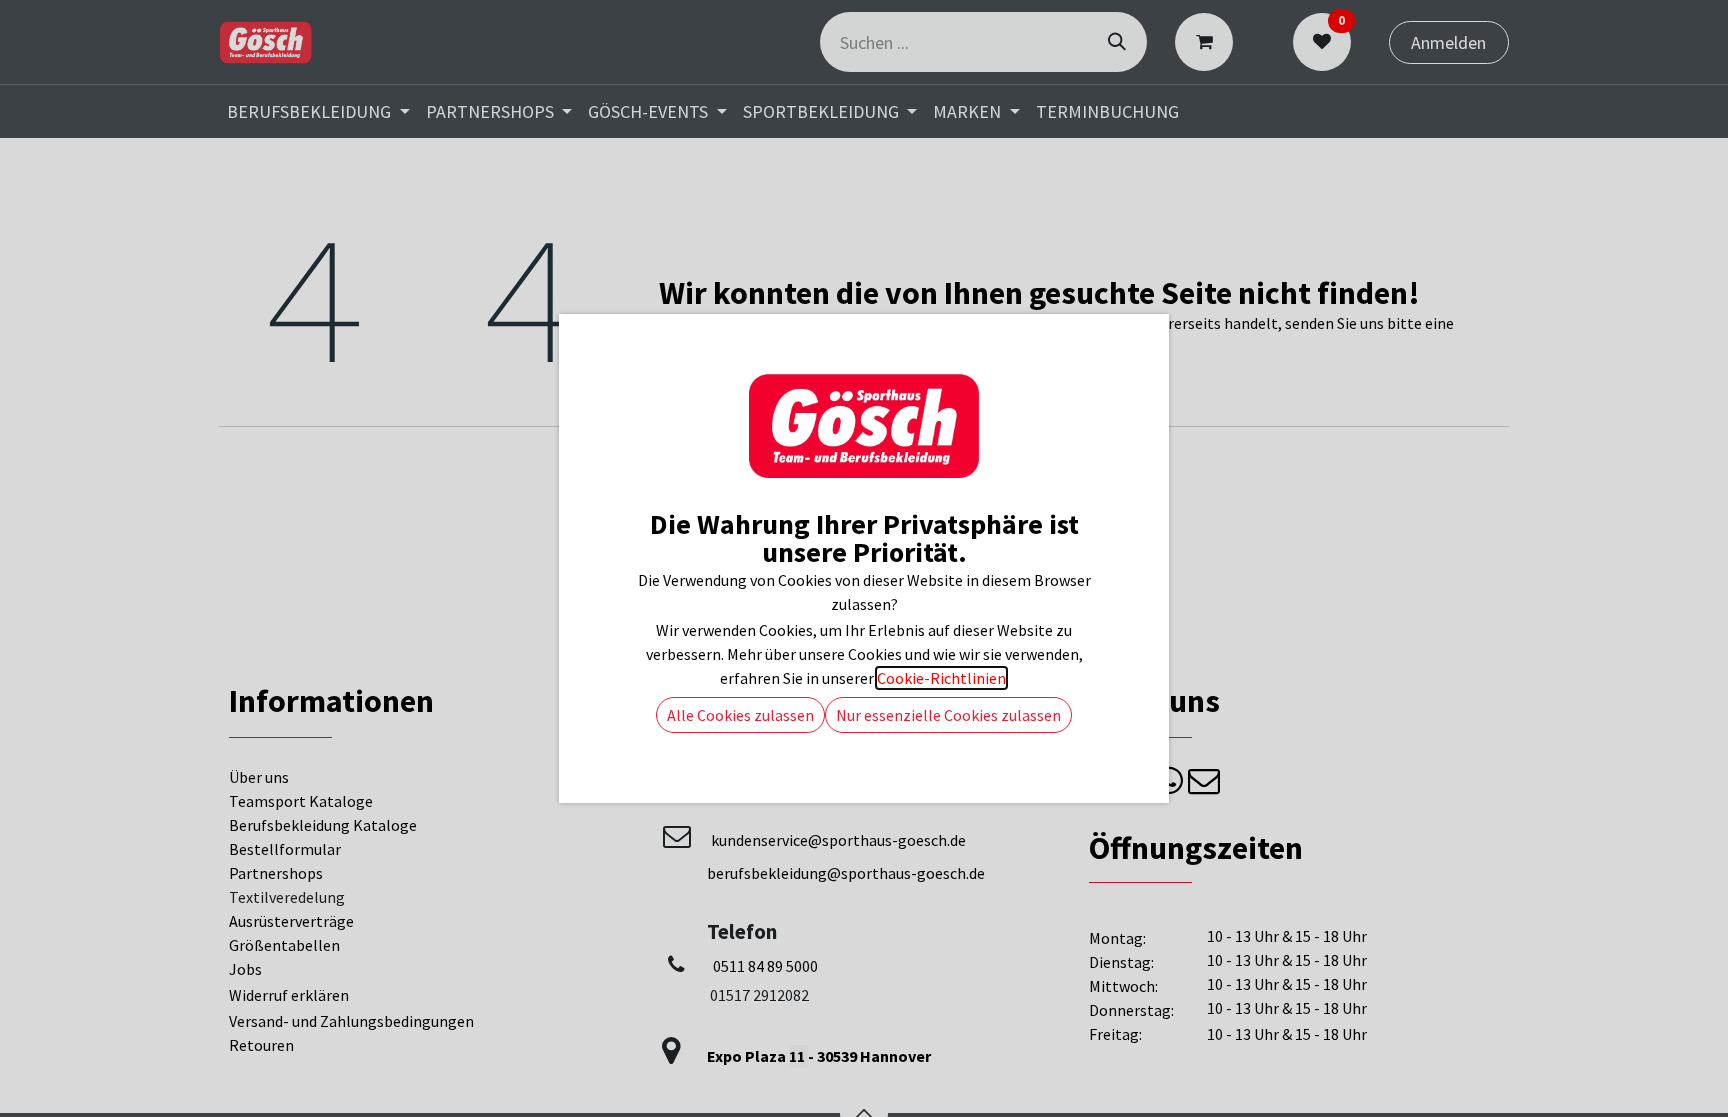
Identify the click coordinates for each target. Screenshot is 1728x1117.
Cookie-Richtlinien (941, 678)
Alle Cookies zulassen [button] (740, 715)
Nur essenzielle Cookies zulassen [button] (948, 715)
